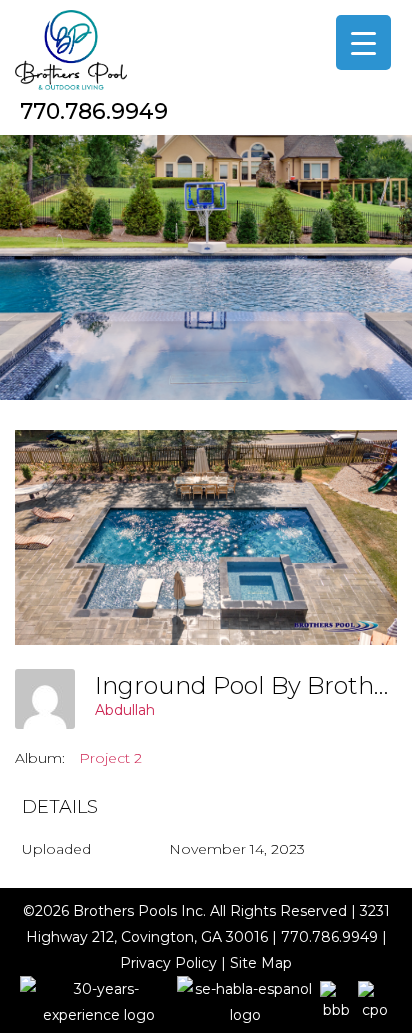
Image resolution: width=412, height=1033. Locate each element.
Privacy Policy (168, 963)
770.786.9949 (94, 111)
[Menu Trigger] (363, 42)
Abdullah (125, 710)
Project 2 (110, 758)
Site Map (261, 963)
